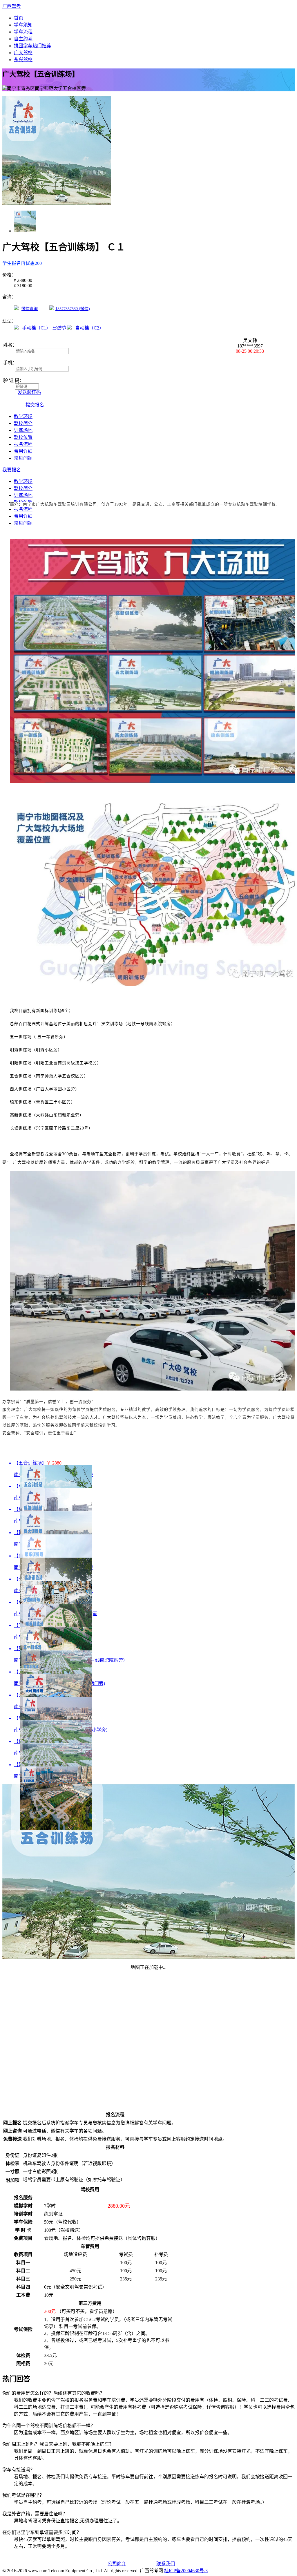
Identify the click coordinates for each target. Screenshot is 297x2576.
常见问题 (23, 458)
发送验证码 (29, 392)
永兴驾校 (23, 60)
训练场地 (23, 430)
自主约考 (23, 39)
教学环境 (23, 416)
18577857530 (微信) (73, 309)
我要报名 (12, 470)
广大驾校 (23, 53)
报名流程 (23, 444)
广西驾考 (12, 6)
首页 (19, 18)
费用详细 (23, 451)
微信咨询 (30, 309)
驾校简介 (23, 423)
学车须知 (23, 25)
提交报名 (35, 405)
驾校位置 (23, 437)
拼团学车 (32, 46)
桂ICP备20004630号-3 (186, 2571)
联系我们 (166, 2564)
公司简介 (117, 2564)
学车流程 (23, 32)
